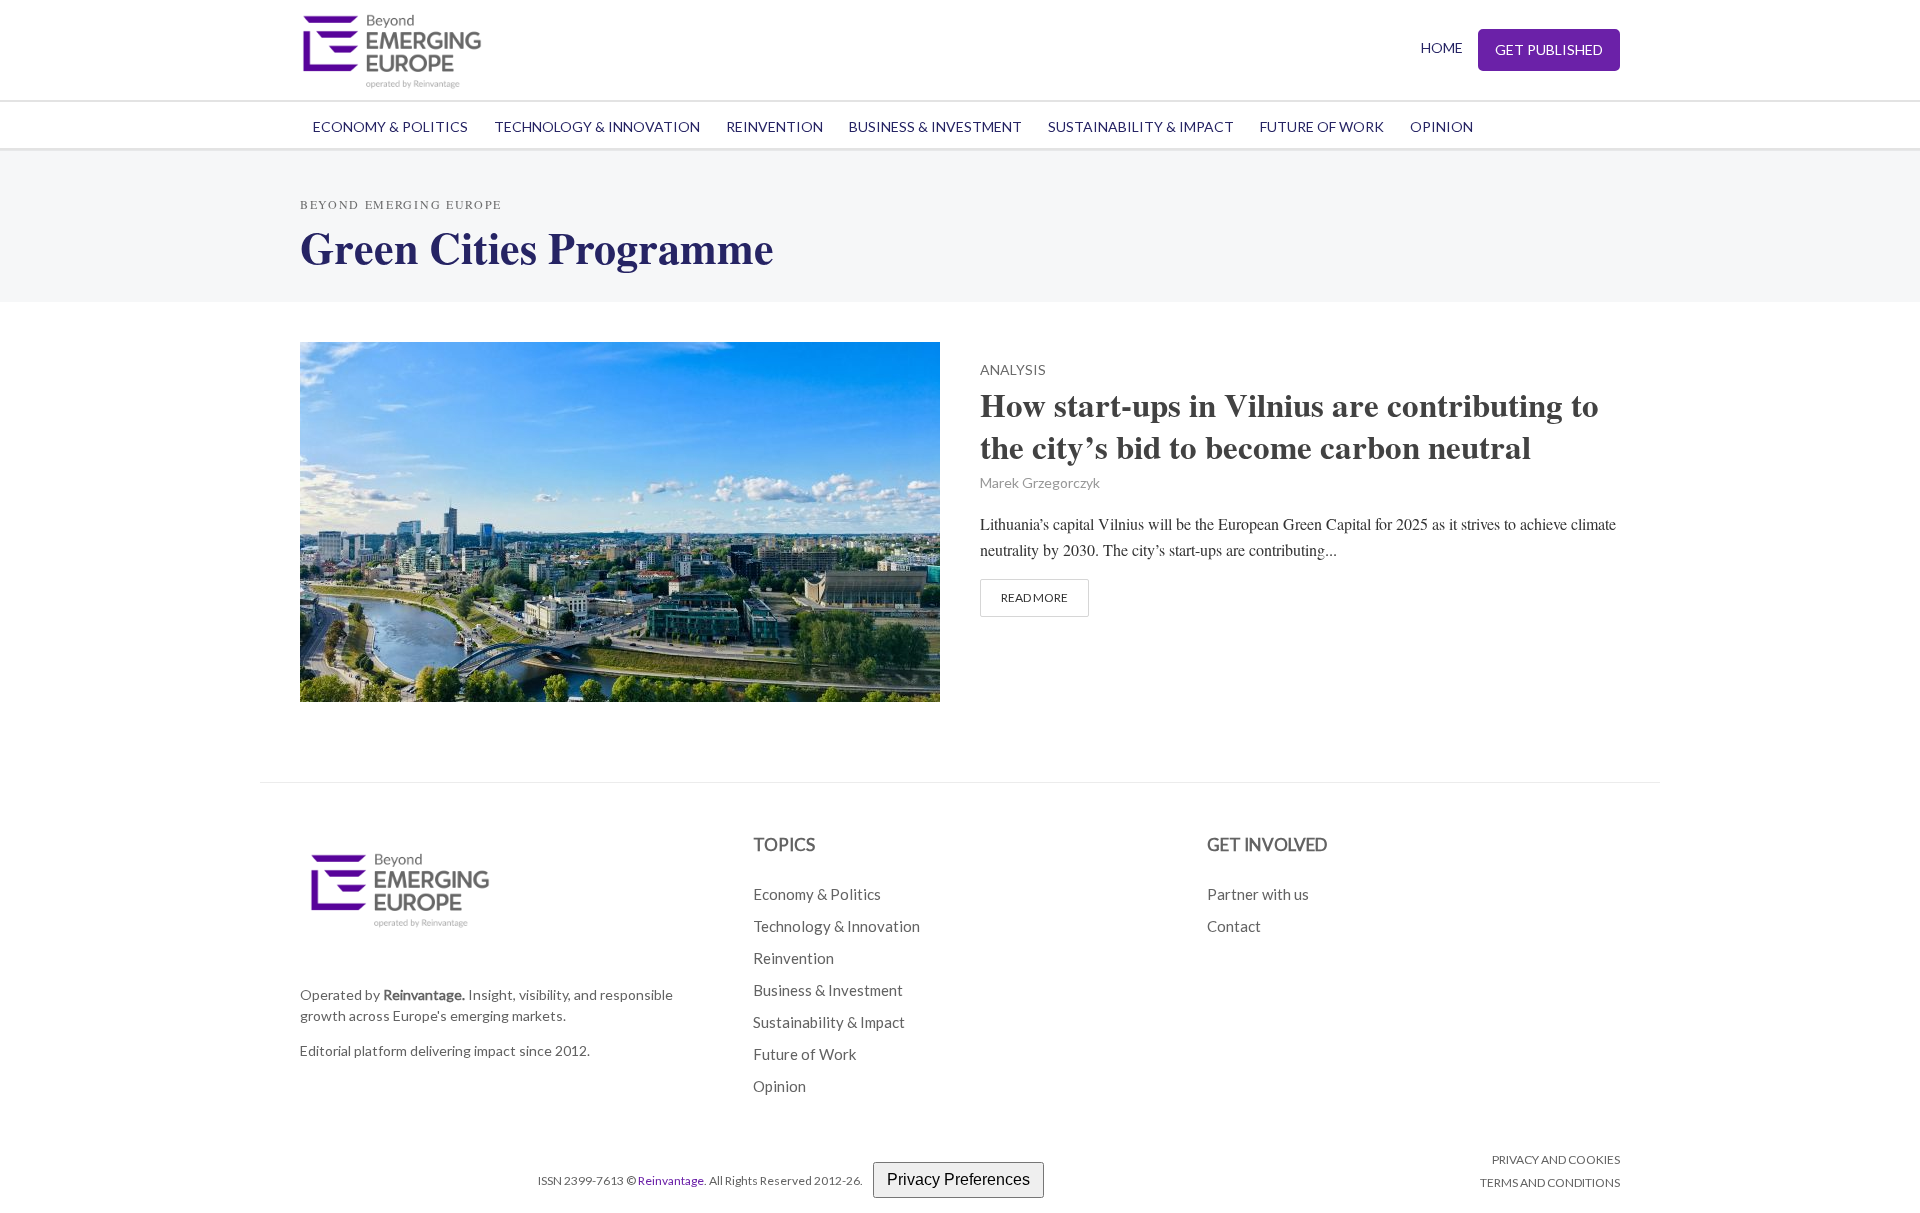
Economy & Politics (390, 126)
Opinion (1441, 126)
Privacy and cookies (1556, 1159)
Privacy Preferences (958, 1179)
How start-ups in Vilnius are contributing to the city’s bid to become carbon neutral (1289, 426)
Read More (1034, 597)
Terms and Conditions (1550, 1182)
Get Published (1549, 49)
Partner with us (1258, 894)
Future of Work (1322, 126)
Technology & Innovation (597, 126)
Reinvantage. (424, 994)
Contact (1234, 926)
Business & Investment (935, 126)
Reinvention (774, 126)
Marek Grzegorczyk (1040, 482)
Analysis (1013, 370)
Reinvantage (671, 1180)
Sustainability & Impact (1141, 126)
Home (1442, 47)
